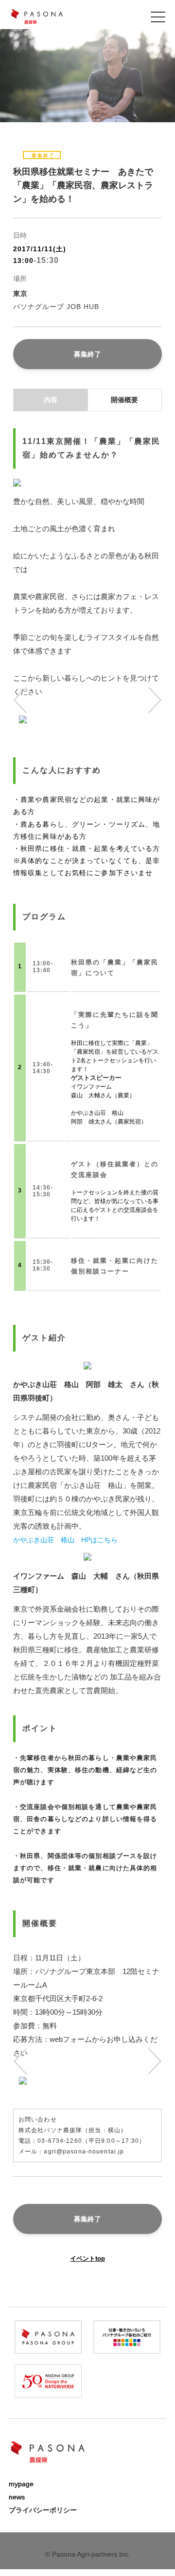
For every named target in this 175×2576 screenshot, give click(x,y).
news (17, 2497)
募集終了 (87, 354)
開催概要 (124, 400)
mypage (21, 2484)
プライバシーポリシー (43, 2510)
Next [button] (150, 700)
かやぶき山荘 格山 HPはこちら (65, 1540)
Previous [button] (25, 700)
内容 (51, 400)
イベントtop (87, 2258)
